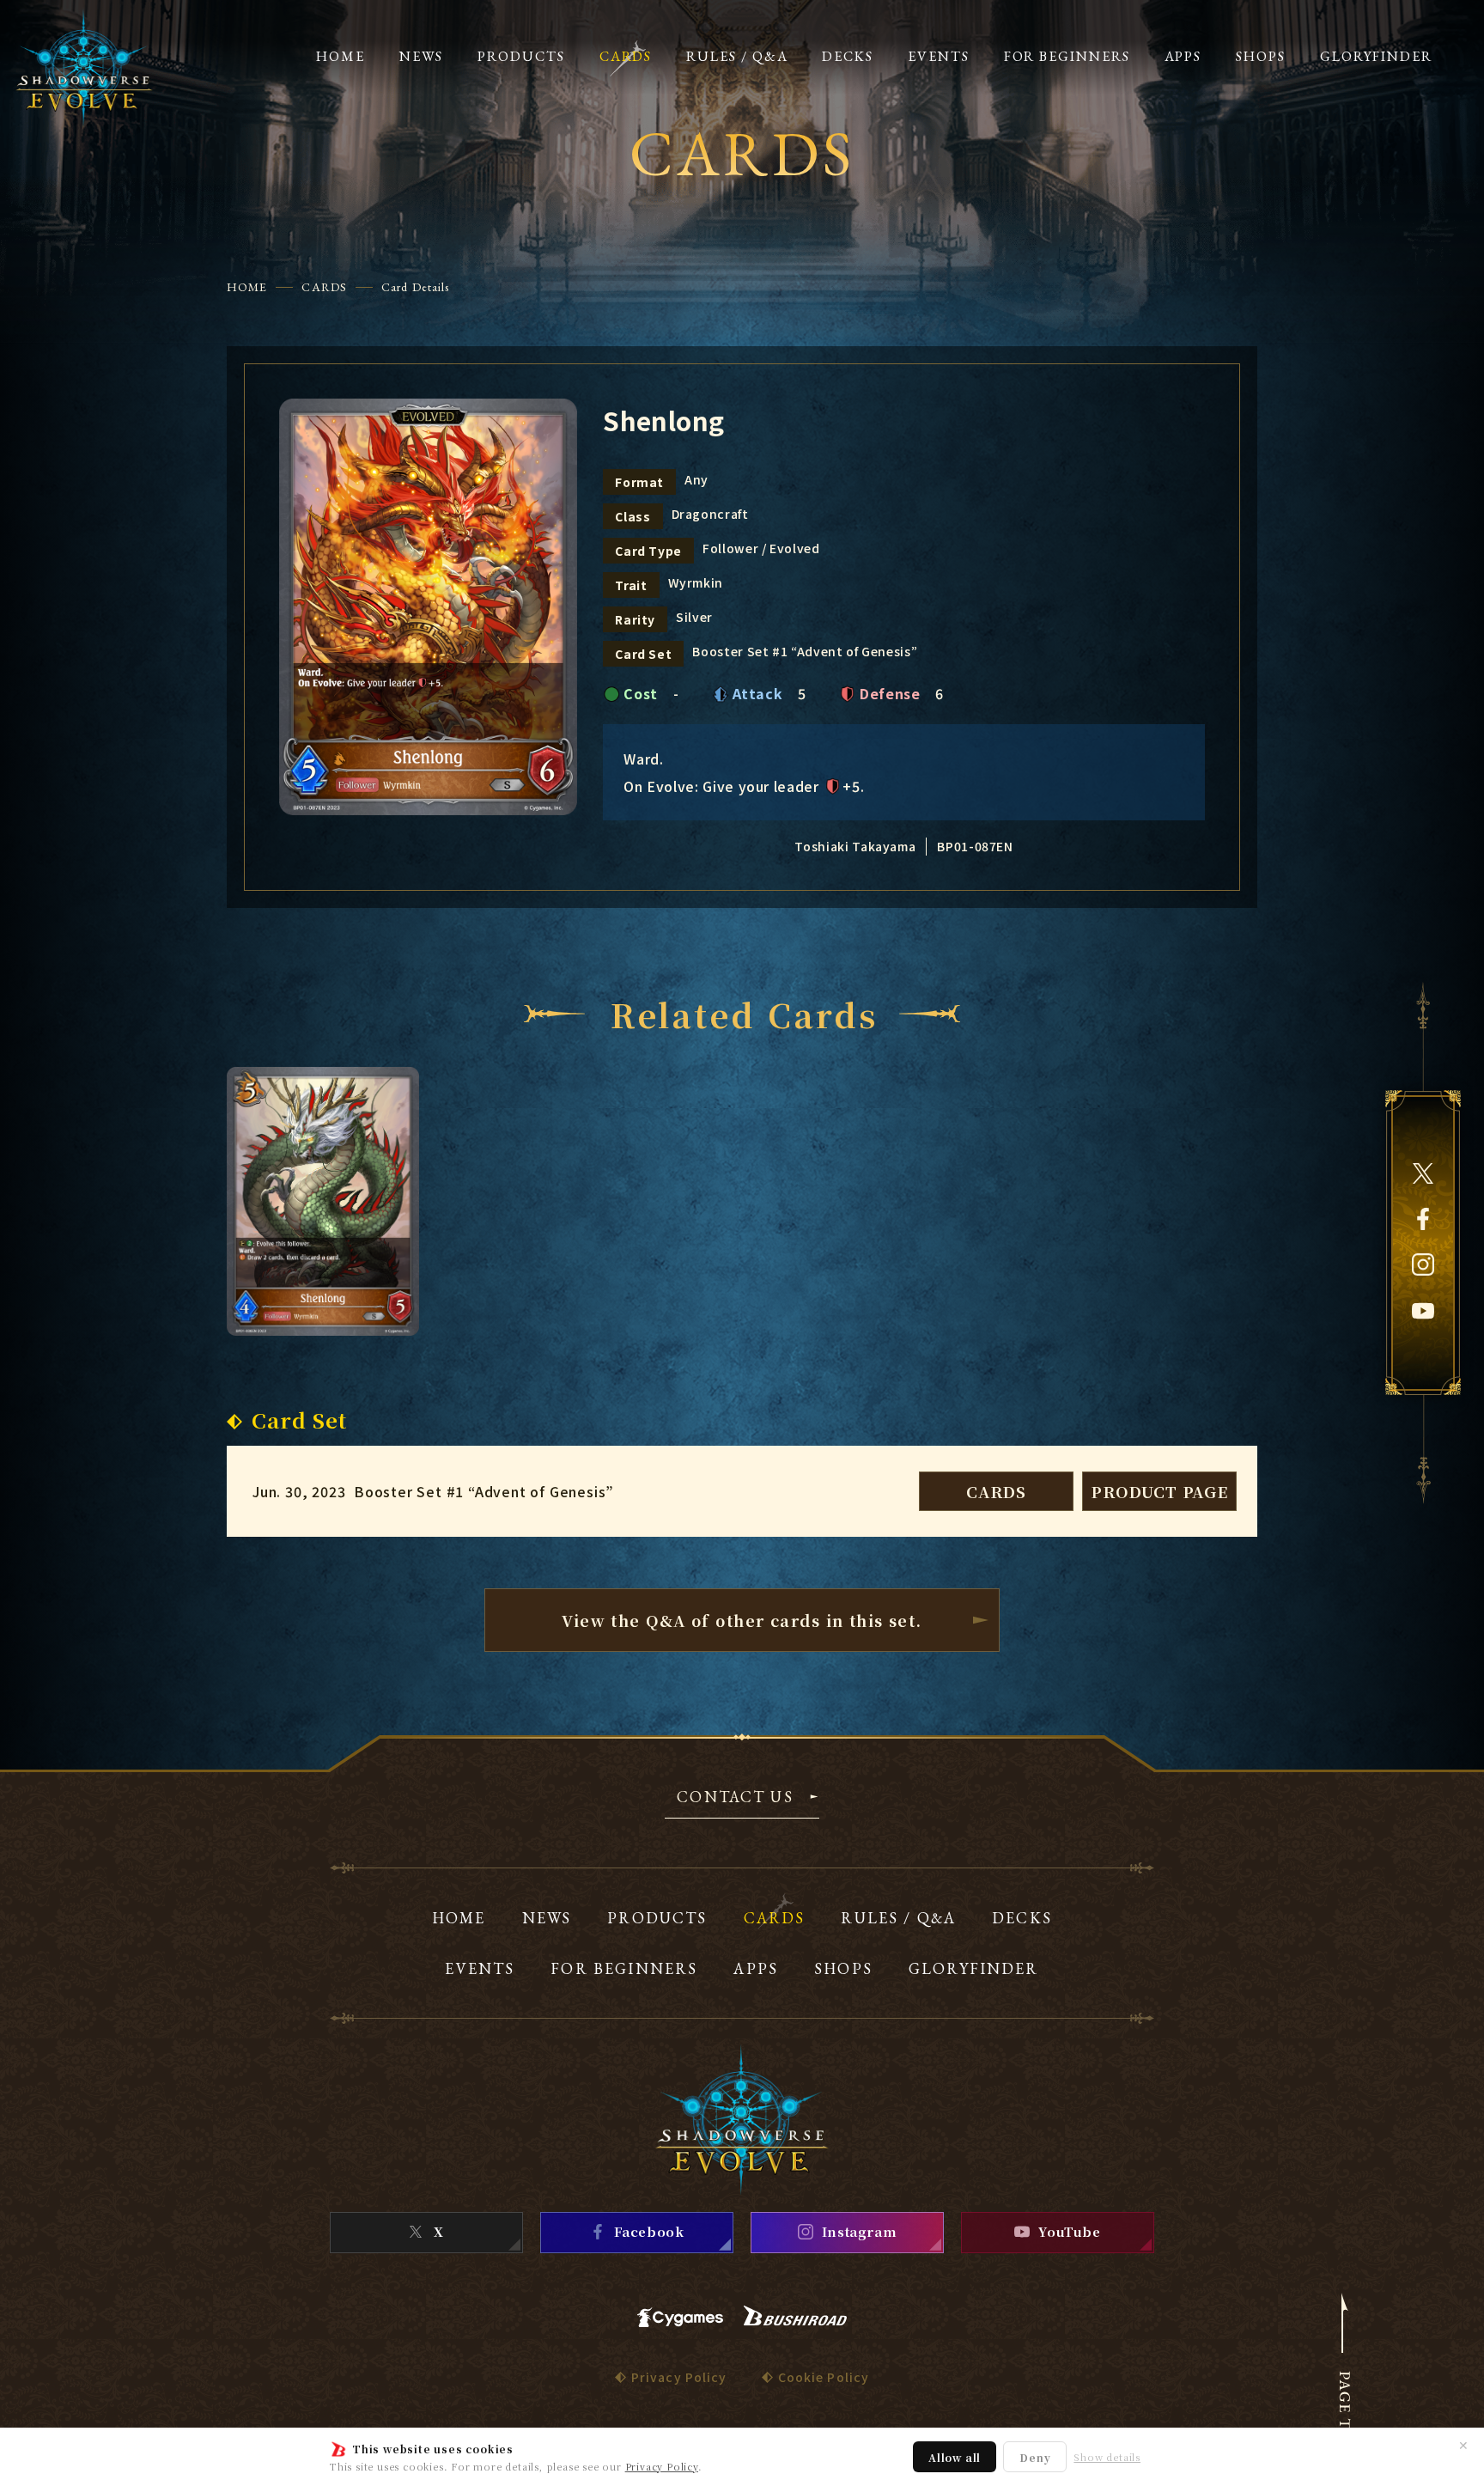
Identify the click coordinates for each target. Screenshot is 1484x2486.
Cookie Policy (824, 2377)
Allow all (955, 2457)
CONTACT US (735, 1798)
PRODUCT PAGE (1159, 1491)
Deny (1035, 2457)
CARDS (324, 287)
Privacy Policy (662, 2466)
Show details (1107, 2457)
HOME (247, 287)
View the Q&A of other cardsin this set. (742, 1620)
